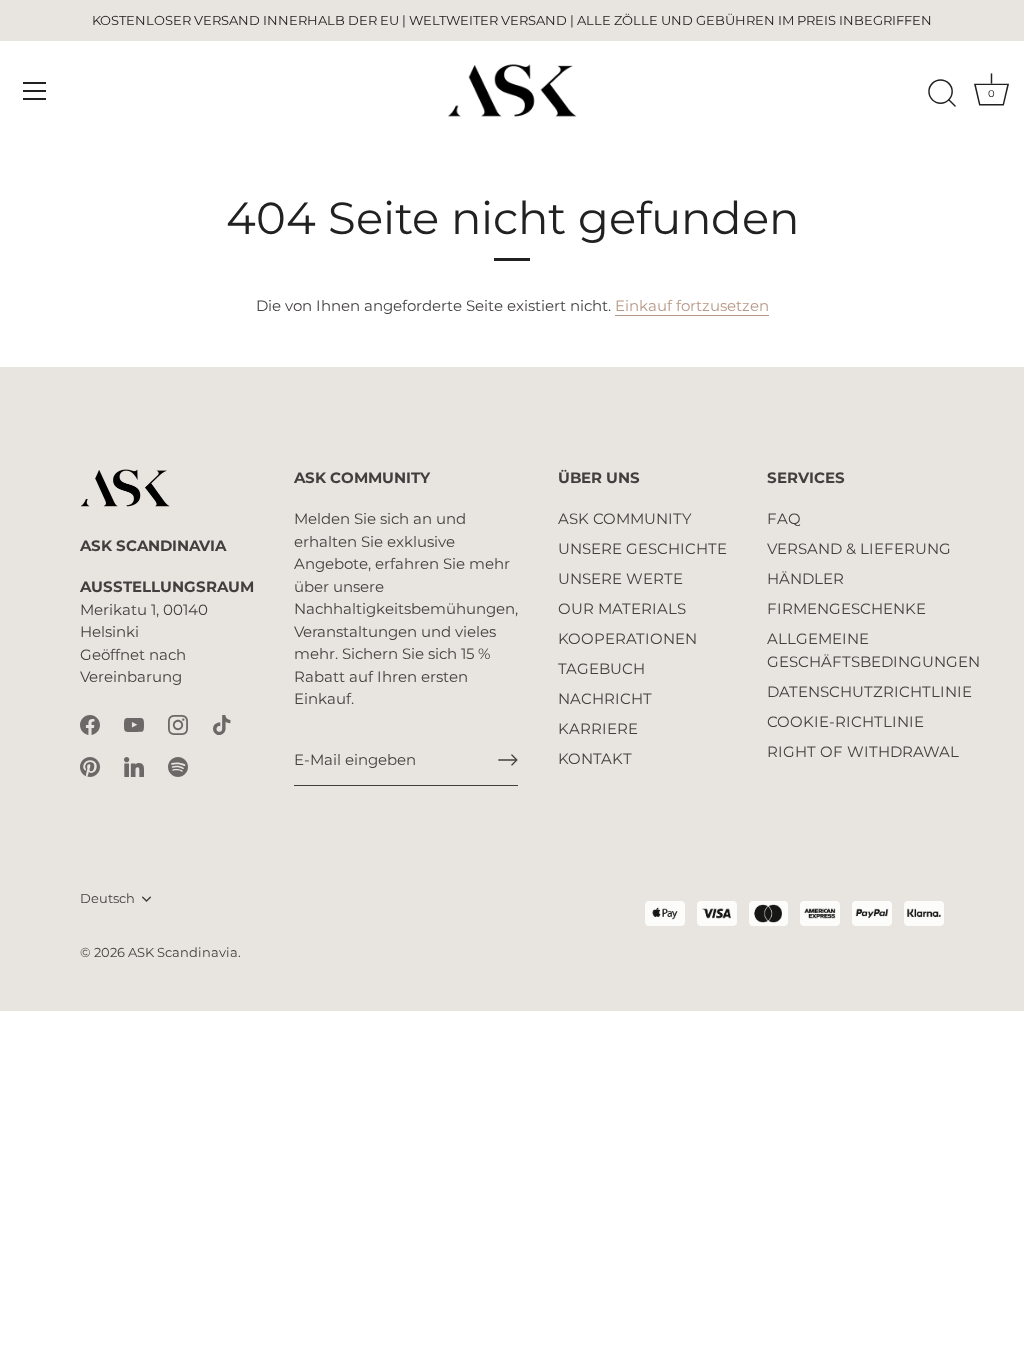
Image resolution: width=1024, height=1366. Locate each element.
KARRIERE (598, 728)
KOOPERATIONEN (627, 638)
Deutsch (107, 898)
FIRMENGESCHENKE (846, 608)
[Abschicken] (508, 760)
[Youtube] (134, 723)
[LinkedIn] (134, 765)
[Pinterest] (90, 765)
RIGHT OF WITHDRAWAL (863, 751)
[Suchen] (942, 94)
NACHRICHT (605, 698)
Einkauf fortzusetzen (692, 305)
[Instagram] (178, 723)
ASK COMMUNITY (625, 518)
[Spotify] (178, 765)
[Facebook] (90, 723)
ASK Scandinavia (183, 952)
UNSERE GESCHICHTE (642, 548)
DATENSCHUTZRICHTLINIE (869, 691)
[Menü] (35, 91)
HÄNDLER (805, 578)
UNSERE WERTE (620, 578)
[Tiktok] (222, 723)
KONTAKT (595, 758)
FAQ (784, 518)
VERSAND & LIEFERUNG (859, 548)
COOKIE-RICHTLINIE (845, 721)
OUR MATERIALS (622, 608)
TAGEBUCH (601, 668)
